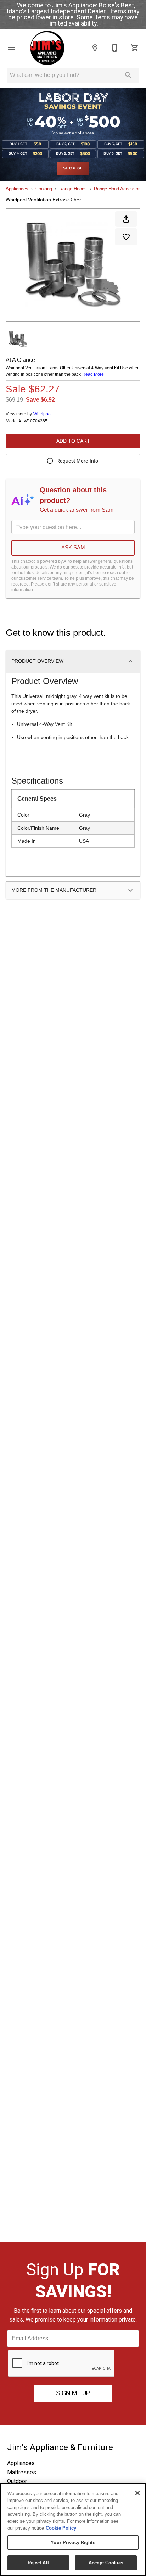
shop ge (73, 168)
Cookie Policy (61, 2528)
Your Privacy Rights (73, 2543)
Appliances (17, 189)
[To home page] (47, 48)
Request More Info (77, 461)
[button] (11, 48)
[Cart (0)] (135, 48)
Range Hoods (73, 189)
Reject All (38, 2563)
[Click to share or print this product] (126, 219)
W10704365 (36, 421)
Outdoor (17, 2481)
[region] (73, 2530)
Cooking (44, 189)
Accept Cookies (106, 2563)
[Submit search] (128, 75)
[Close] (137, 2493)
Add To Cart (73, 441)
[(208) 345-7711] (115, 48)
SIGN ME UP (73, 2393)
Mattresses (22, 2472)
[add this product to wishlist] (126, 237)
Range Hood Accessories (120, 189)
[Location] (95, 48)
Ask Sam (73, 547)
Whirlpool (43, 414)
